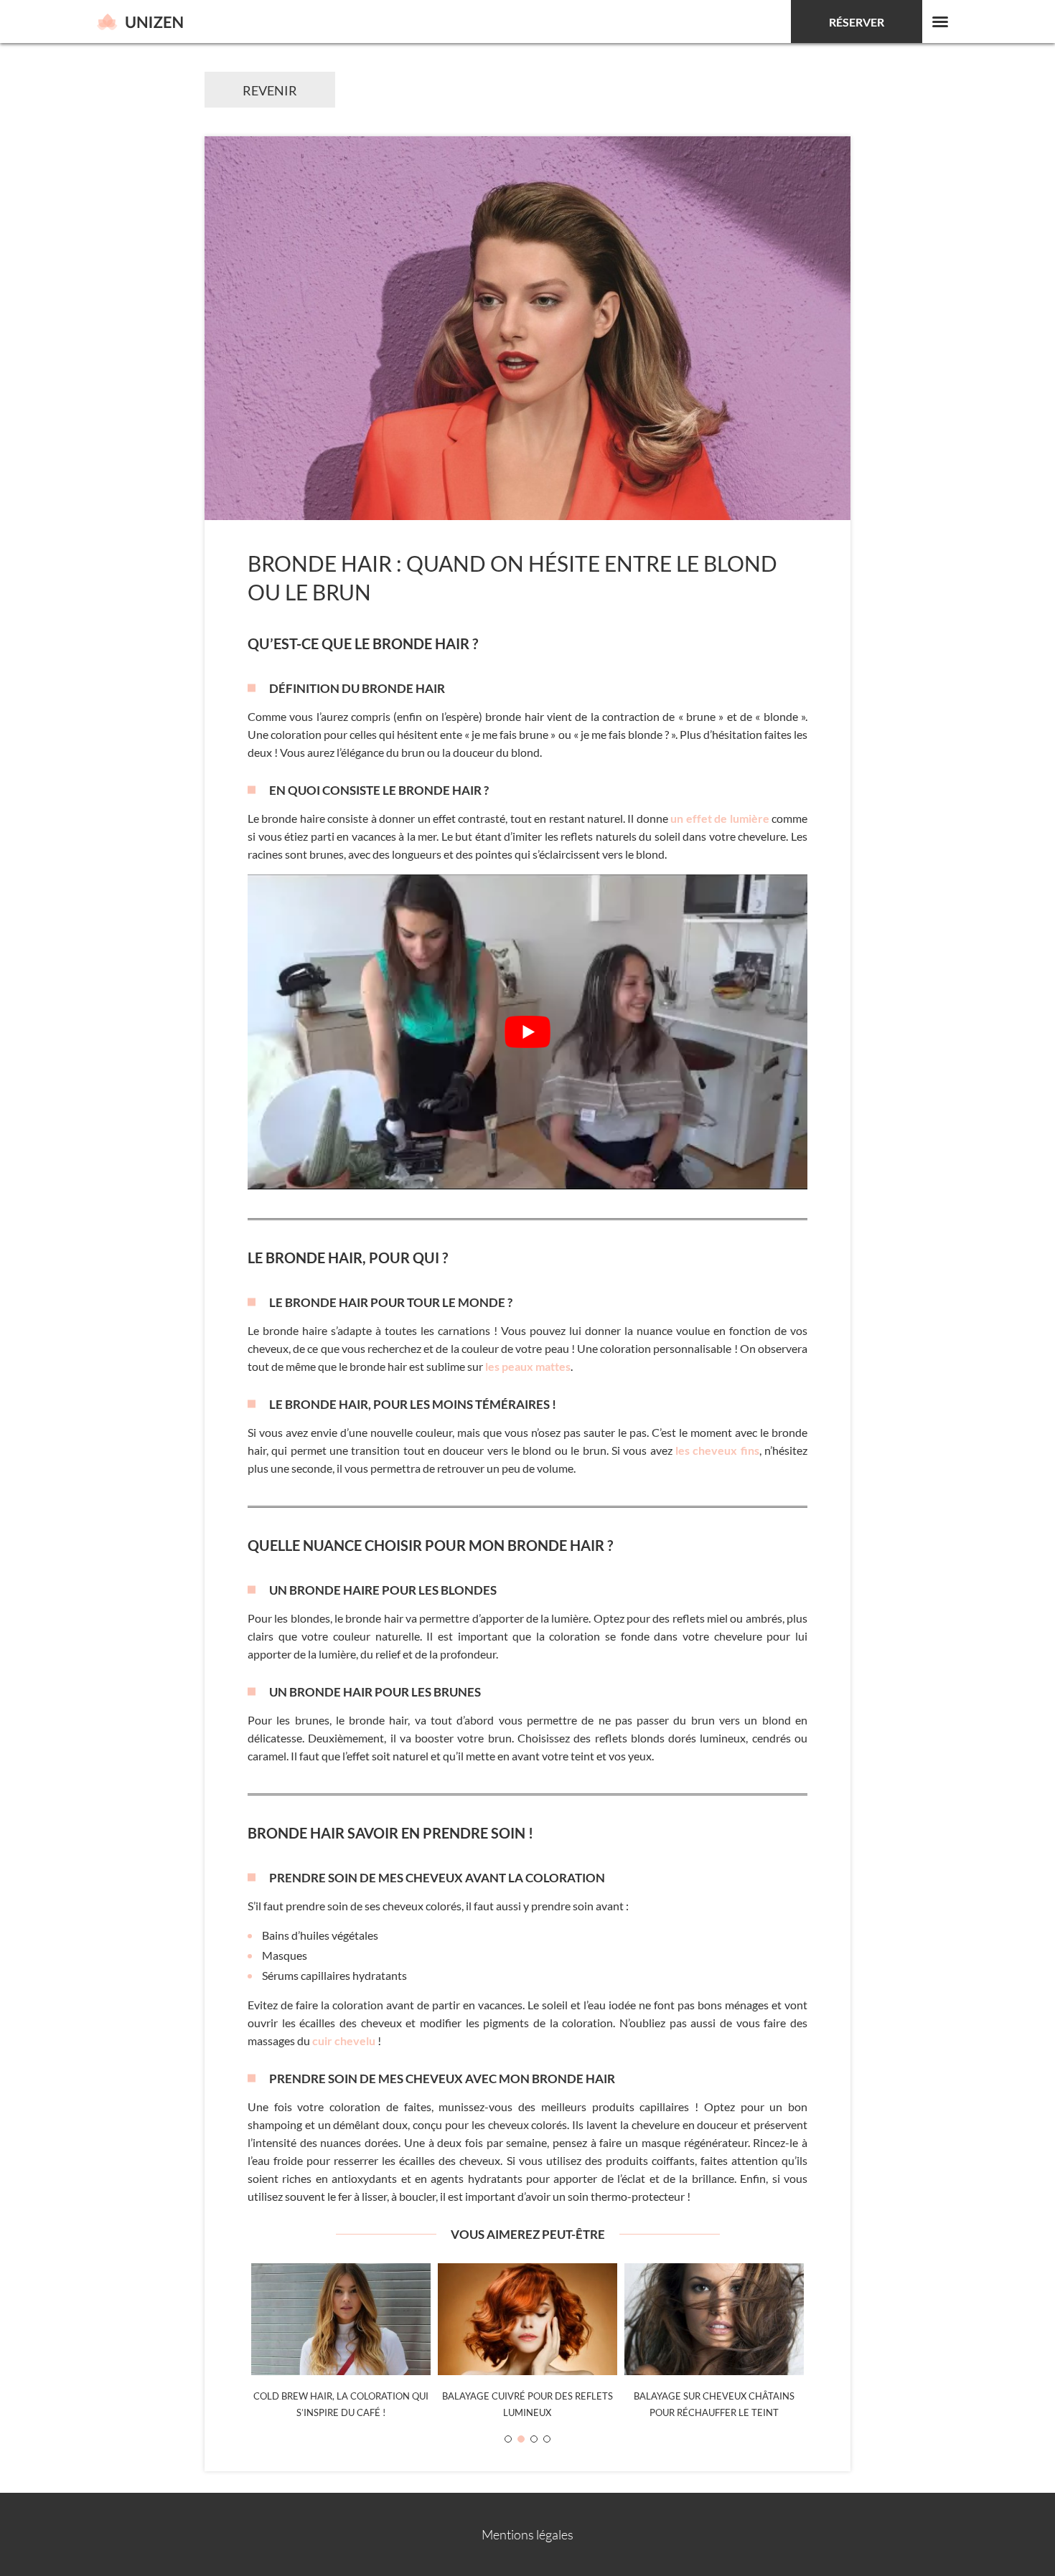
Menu (940, 22)
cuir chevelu (344, 2040)
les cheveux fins (717, 1450)
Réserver (857, 22)
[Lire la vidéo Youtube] (527, 1032)
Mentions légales (527, 2534)
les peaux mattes (528, 1366)
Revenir (270, 90)
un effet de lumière (719, 818)
